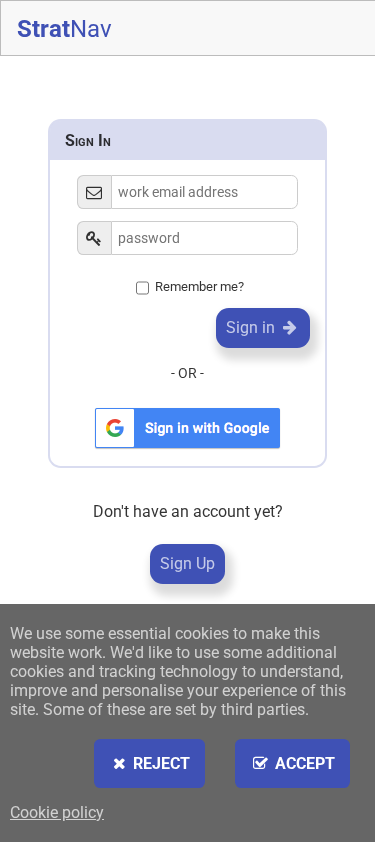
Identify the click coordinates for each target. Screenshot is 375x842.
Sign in (252, 327)
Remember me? (199, 286)
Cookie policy (57, 812)
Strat (64, 29)
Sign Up (187, 563)
